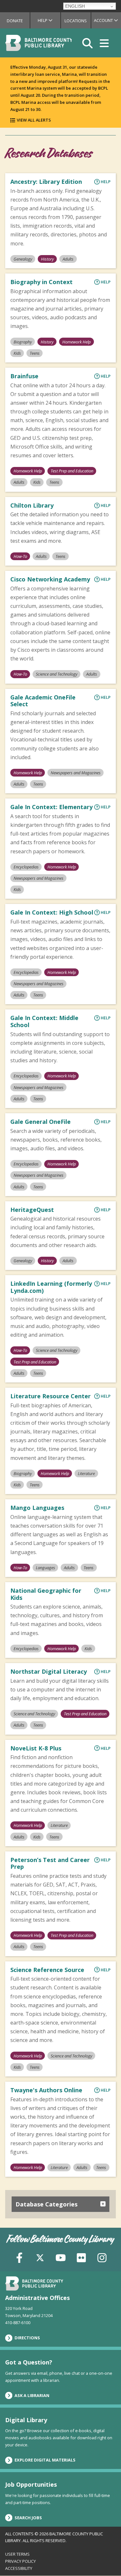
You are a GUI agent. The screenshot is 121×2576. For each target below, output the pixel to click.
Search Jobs (28, 2518)
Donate (15, 21)
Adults (68, 259)
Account (107, 20)
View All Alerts (34, 120)
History (47, 259)
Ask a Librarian (32, 2395)
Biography (23, 342)
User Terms (17, 2554)
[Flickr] (81, 2257)
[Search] (87, 43)
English (75, 6)
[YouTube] (61, 2257)
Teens (35, 353)
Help (49, 20)
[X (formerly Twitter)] (40, 2257)
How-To (20, 556)
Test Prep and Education (72, 471)
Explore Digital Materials (45, 2460)
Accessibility (19, 2568)
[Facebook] (19, 2257)
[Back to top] (105, 2559)
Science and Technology (57, 674)
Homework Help (76, 342)
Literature (86, 1473)
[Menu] (104, 43)
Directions (27, 2338)
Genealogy (23, 259)
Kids (17, 353)
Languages (45, 1568)
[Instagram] (102, 2257)
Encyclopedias (26, 867)
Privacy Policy (20, 2561)
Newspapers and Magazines (76, 773)
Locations (76, 21)
